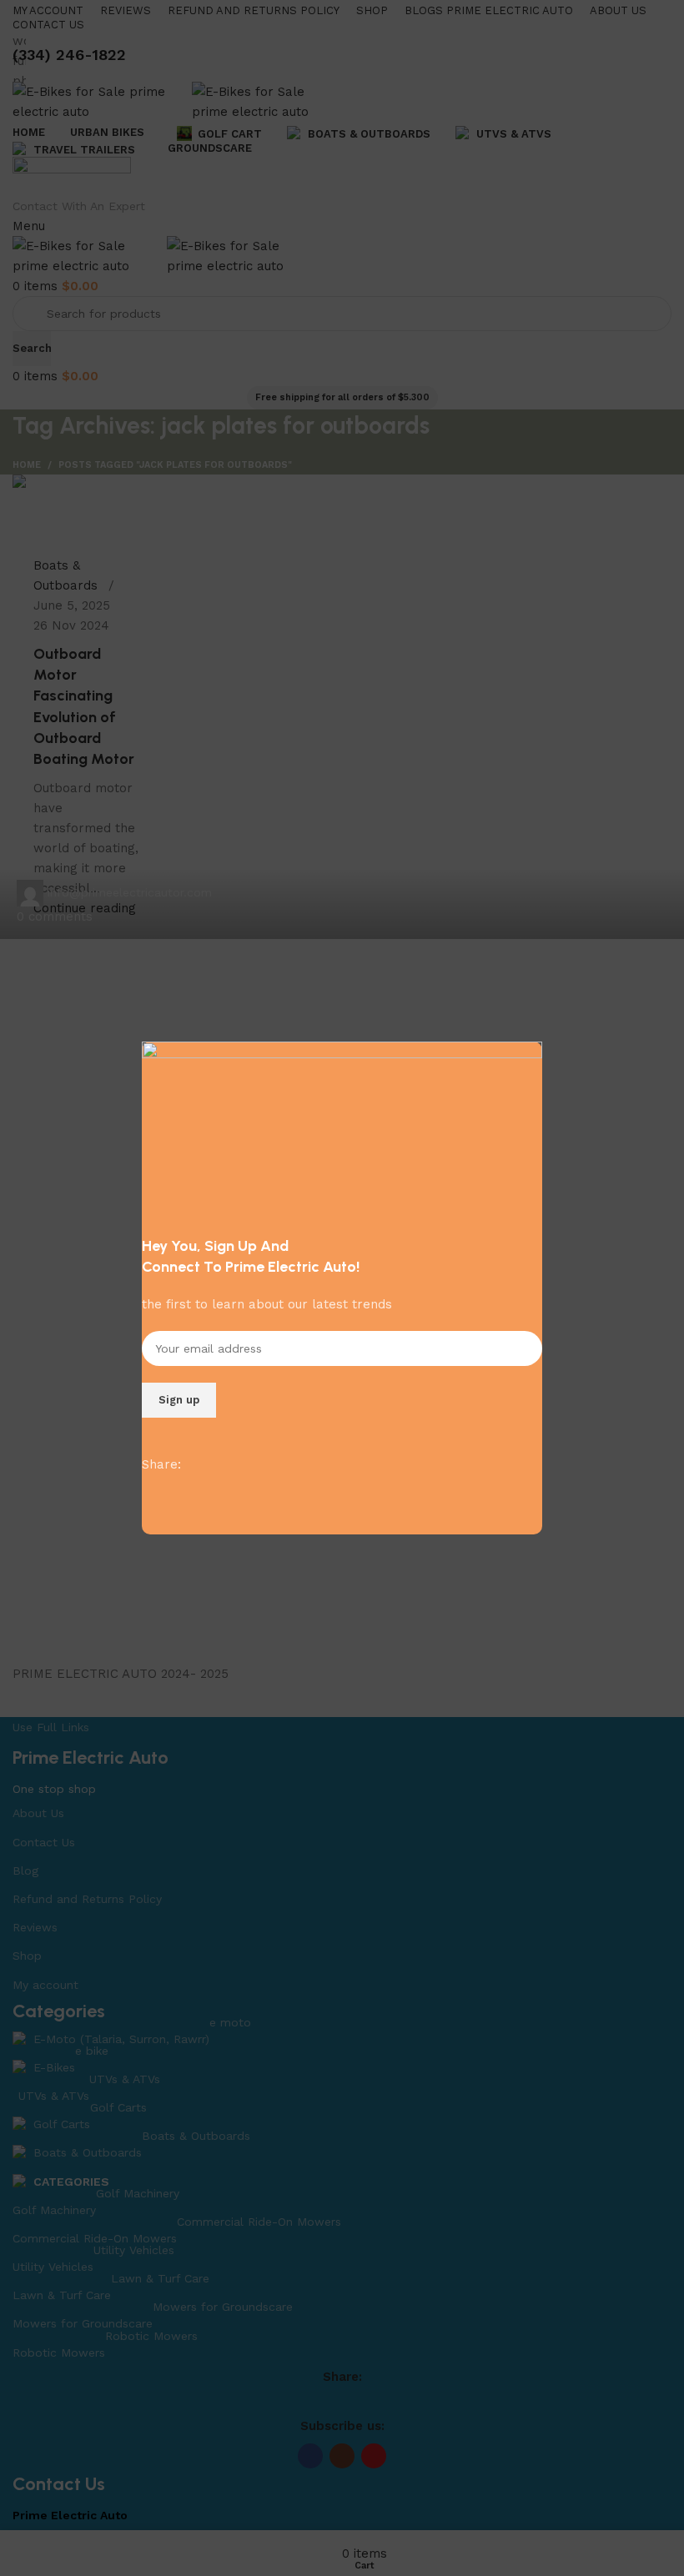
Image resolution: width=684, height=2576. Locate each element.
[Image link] (342, 1129)
